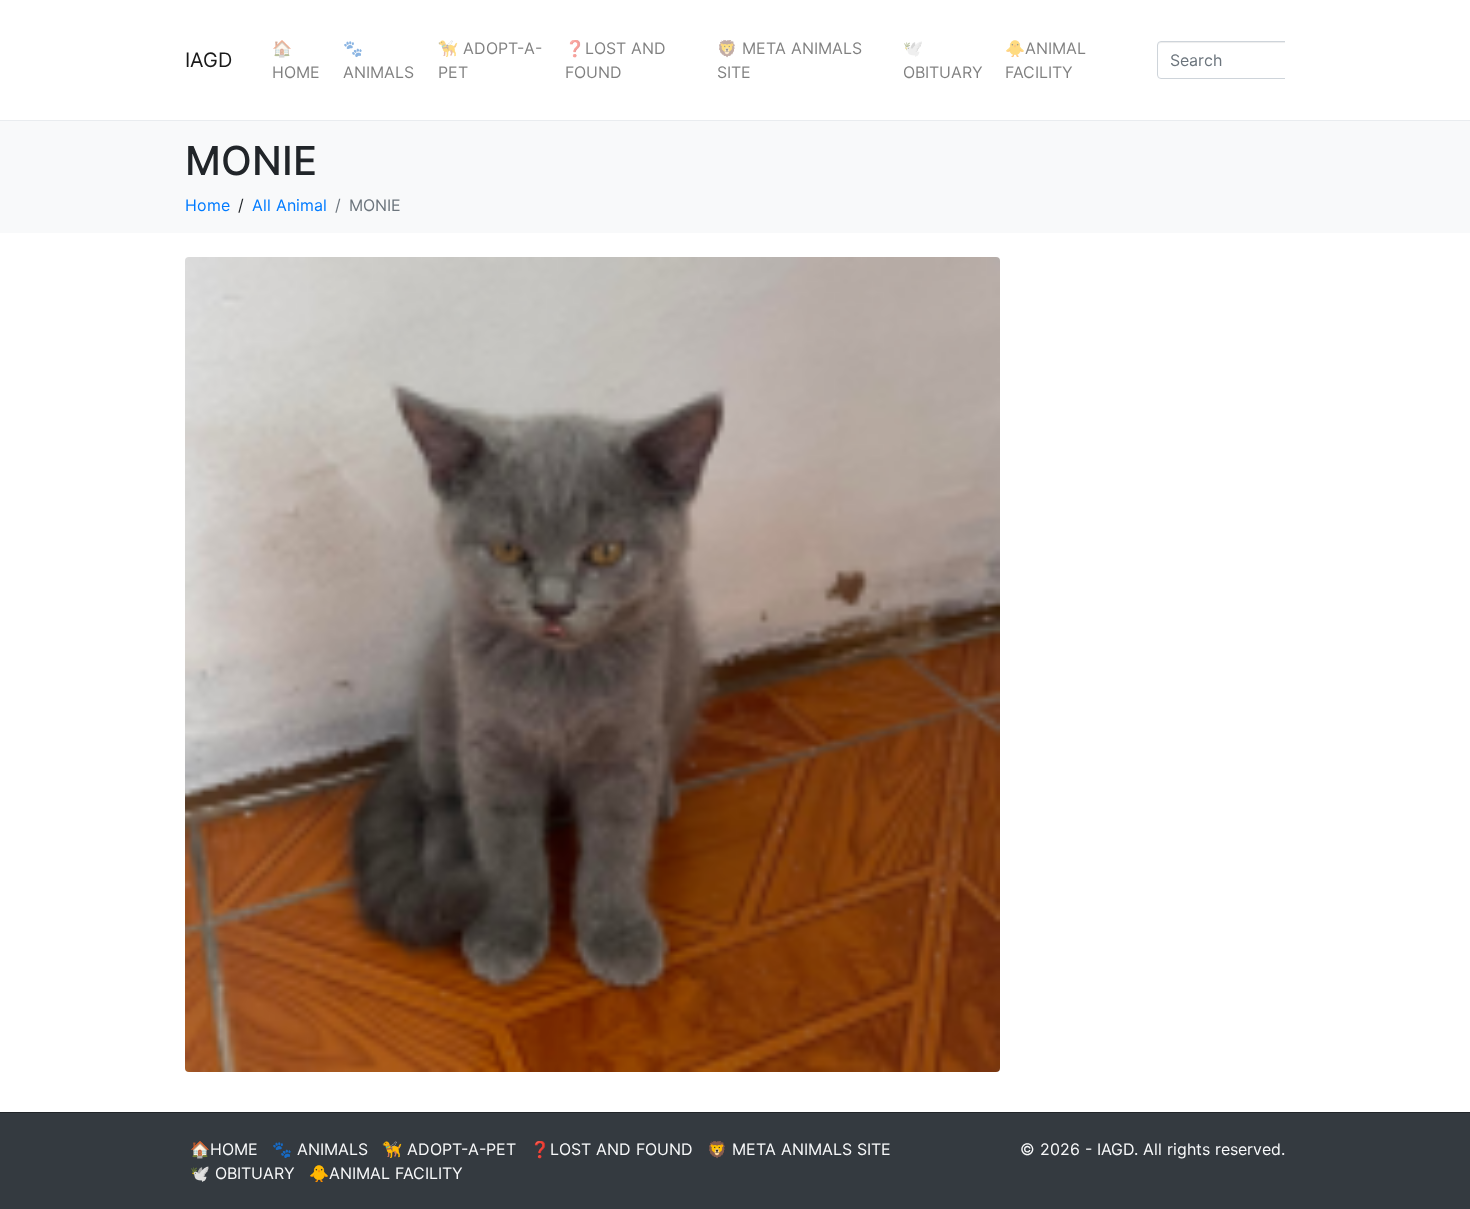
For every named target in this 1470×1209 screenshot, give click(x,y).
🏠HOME (296, 60)
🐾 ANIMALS (378, 60)
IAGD (208, 60)
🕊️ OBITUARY (943, 60)
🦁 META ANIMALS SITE (789, 60)
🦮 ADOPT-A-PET (490, 60)
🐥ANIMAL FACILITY (1045, 60)
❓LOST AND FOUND (615, 60)
